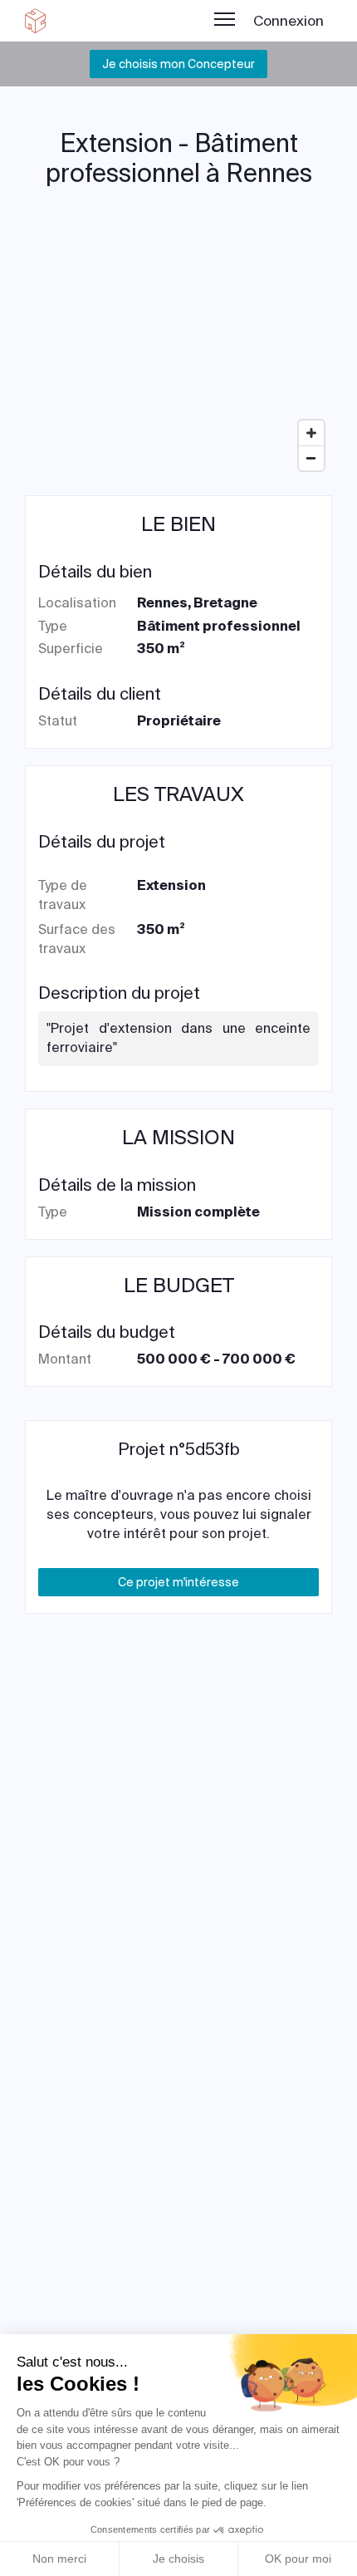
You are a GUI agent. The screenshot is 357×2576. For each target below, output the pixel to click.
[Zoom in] (311, 433)
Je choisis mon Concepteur (178, 64)
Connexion (289, 21)
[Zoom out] (311, 458)
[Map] (178, 354)
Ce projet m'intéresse (178, 1582)
